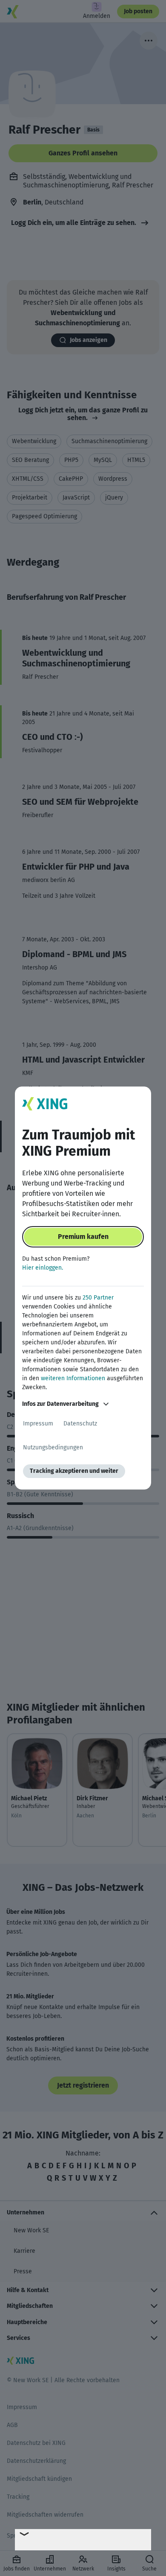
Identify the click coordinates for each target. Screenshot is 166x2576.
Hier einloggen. (43, 1268)
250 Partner (98, 1298)
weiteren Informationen (73, 1378)
